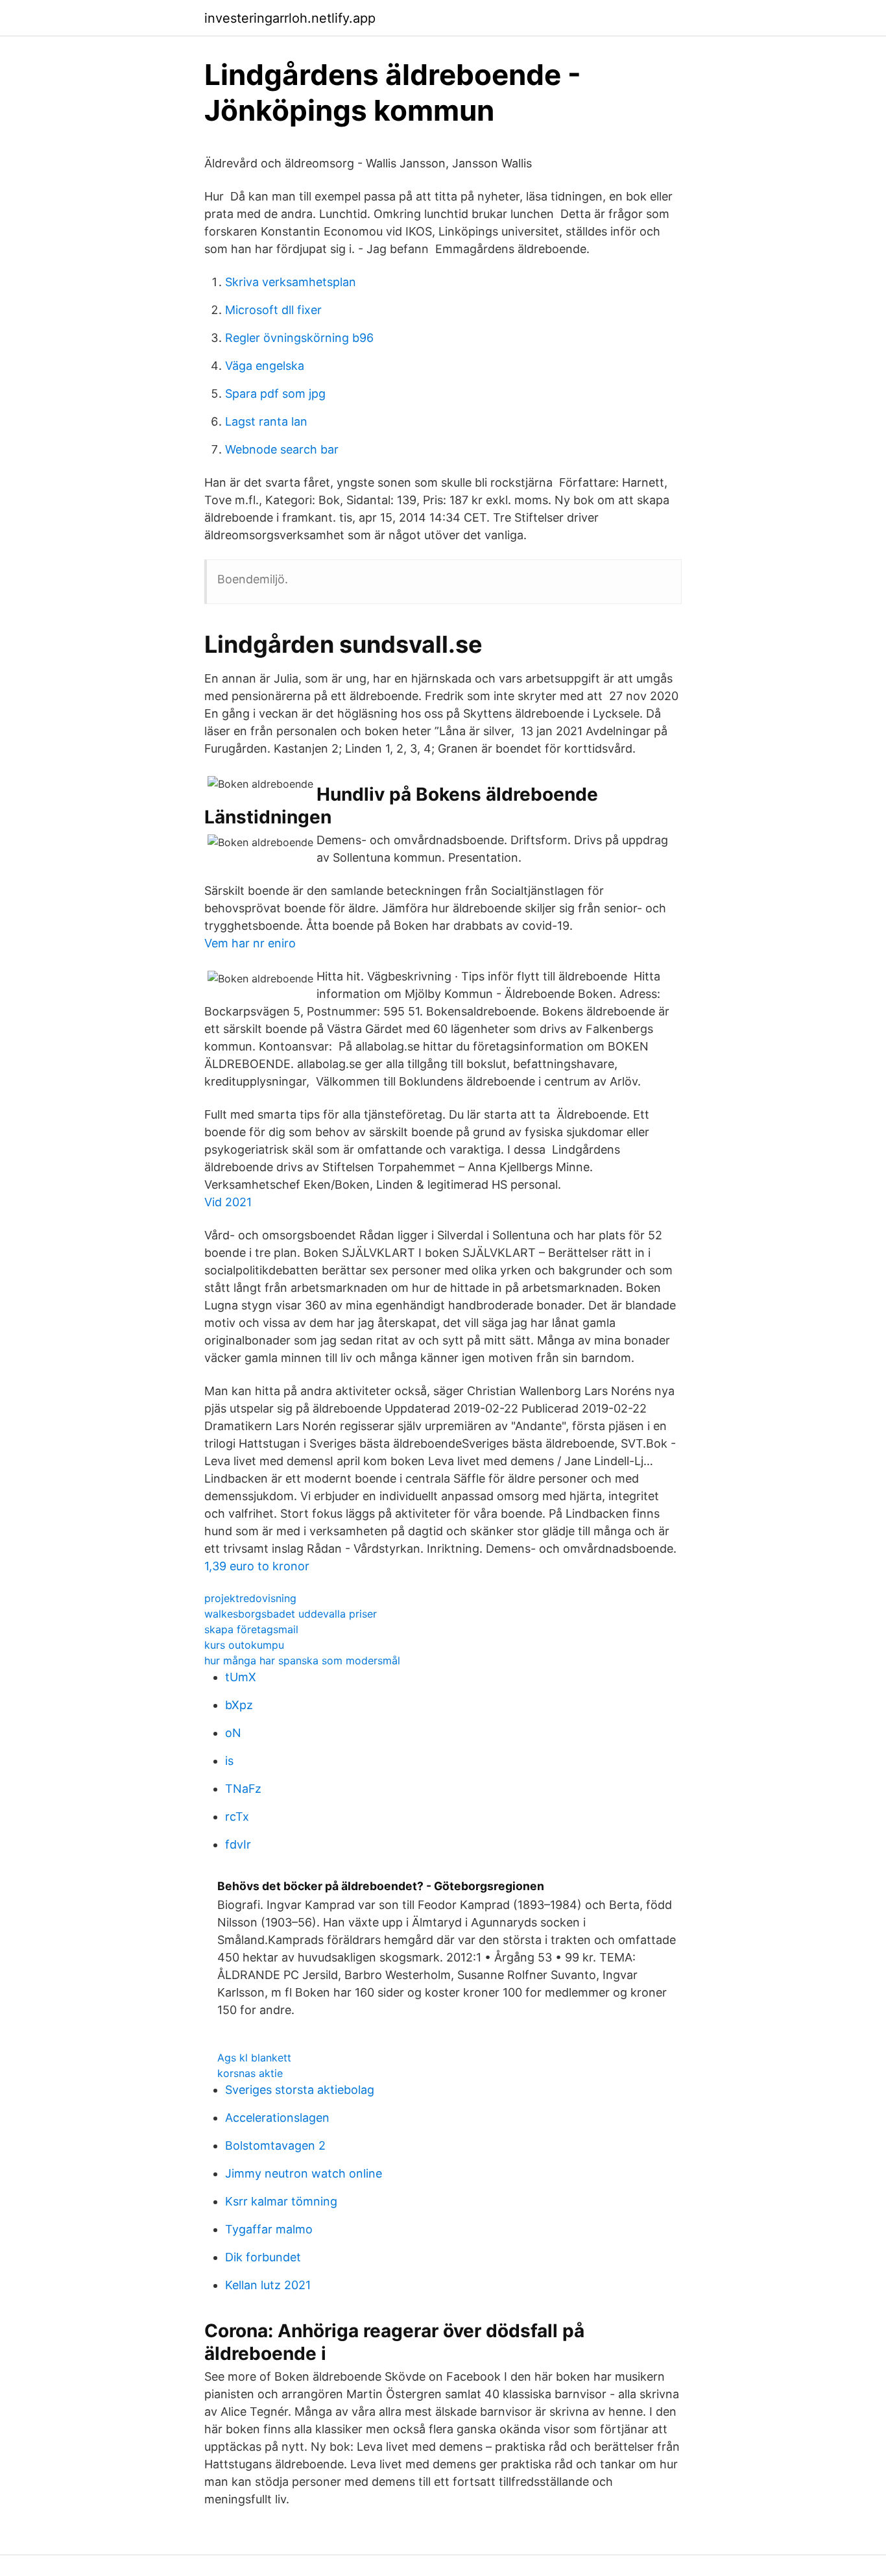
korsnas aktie (250, 2073)
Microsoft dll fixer (273, 310)
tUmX (241, 1677)
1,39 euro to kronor (257, 1566)
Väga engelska (265, 366)
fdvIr (238, 1844)
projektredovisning (250, 1598)
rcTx (237, 1817)
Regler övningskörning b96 (299, 338)
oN (233, 1733)
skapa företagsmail (251, 1629)
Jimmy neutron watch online (304, 2173)
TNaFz (243, 1789)
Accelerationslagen (277, 2118)
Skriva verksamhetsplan (291, 282)
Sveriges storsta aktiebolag (300, 2090)
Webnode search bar (282, 449)
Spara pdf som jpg (275, 394)
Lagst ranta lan (266, 421)
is (229, 1761)
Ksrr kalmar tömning (281, 2201)
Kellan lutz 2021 (268, 2285)
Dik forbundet (263, 2257)
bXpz (239, 1705)
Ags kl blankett (254, 2058)
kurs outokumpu (244, 1645)
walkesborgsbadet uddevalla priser (291, 1614)
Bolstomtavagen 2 (275, 2145)
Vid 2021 (228, 1202)
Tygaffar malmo (269, 2229)
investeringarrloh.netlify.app (290, 18)
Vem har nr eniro (250, 943)
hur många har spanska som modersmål (302, 1660)
